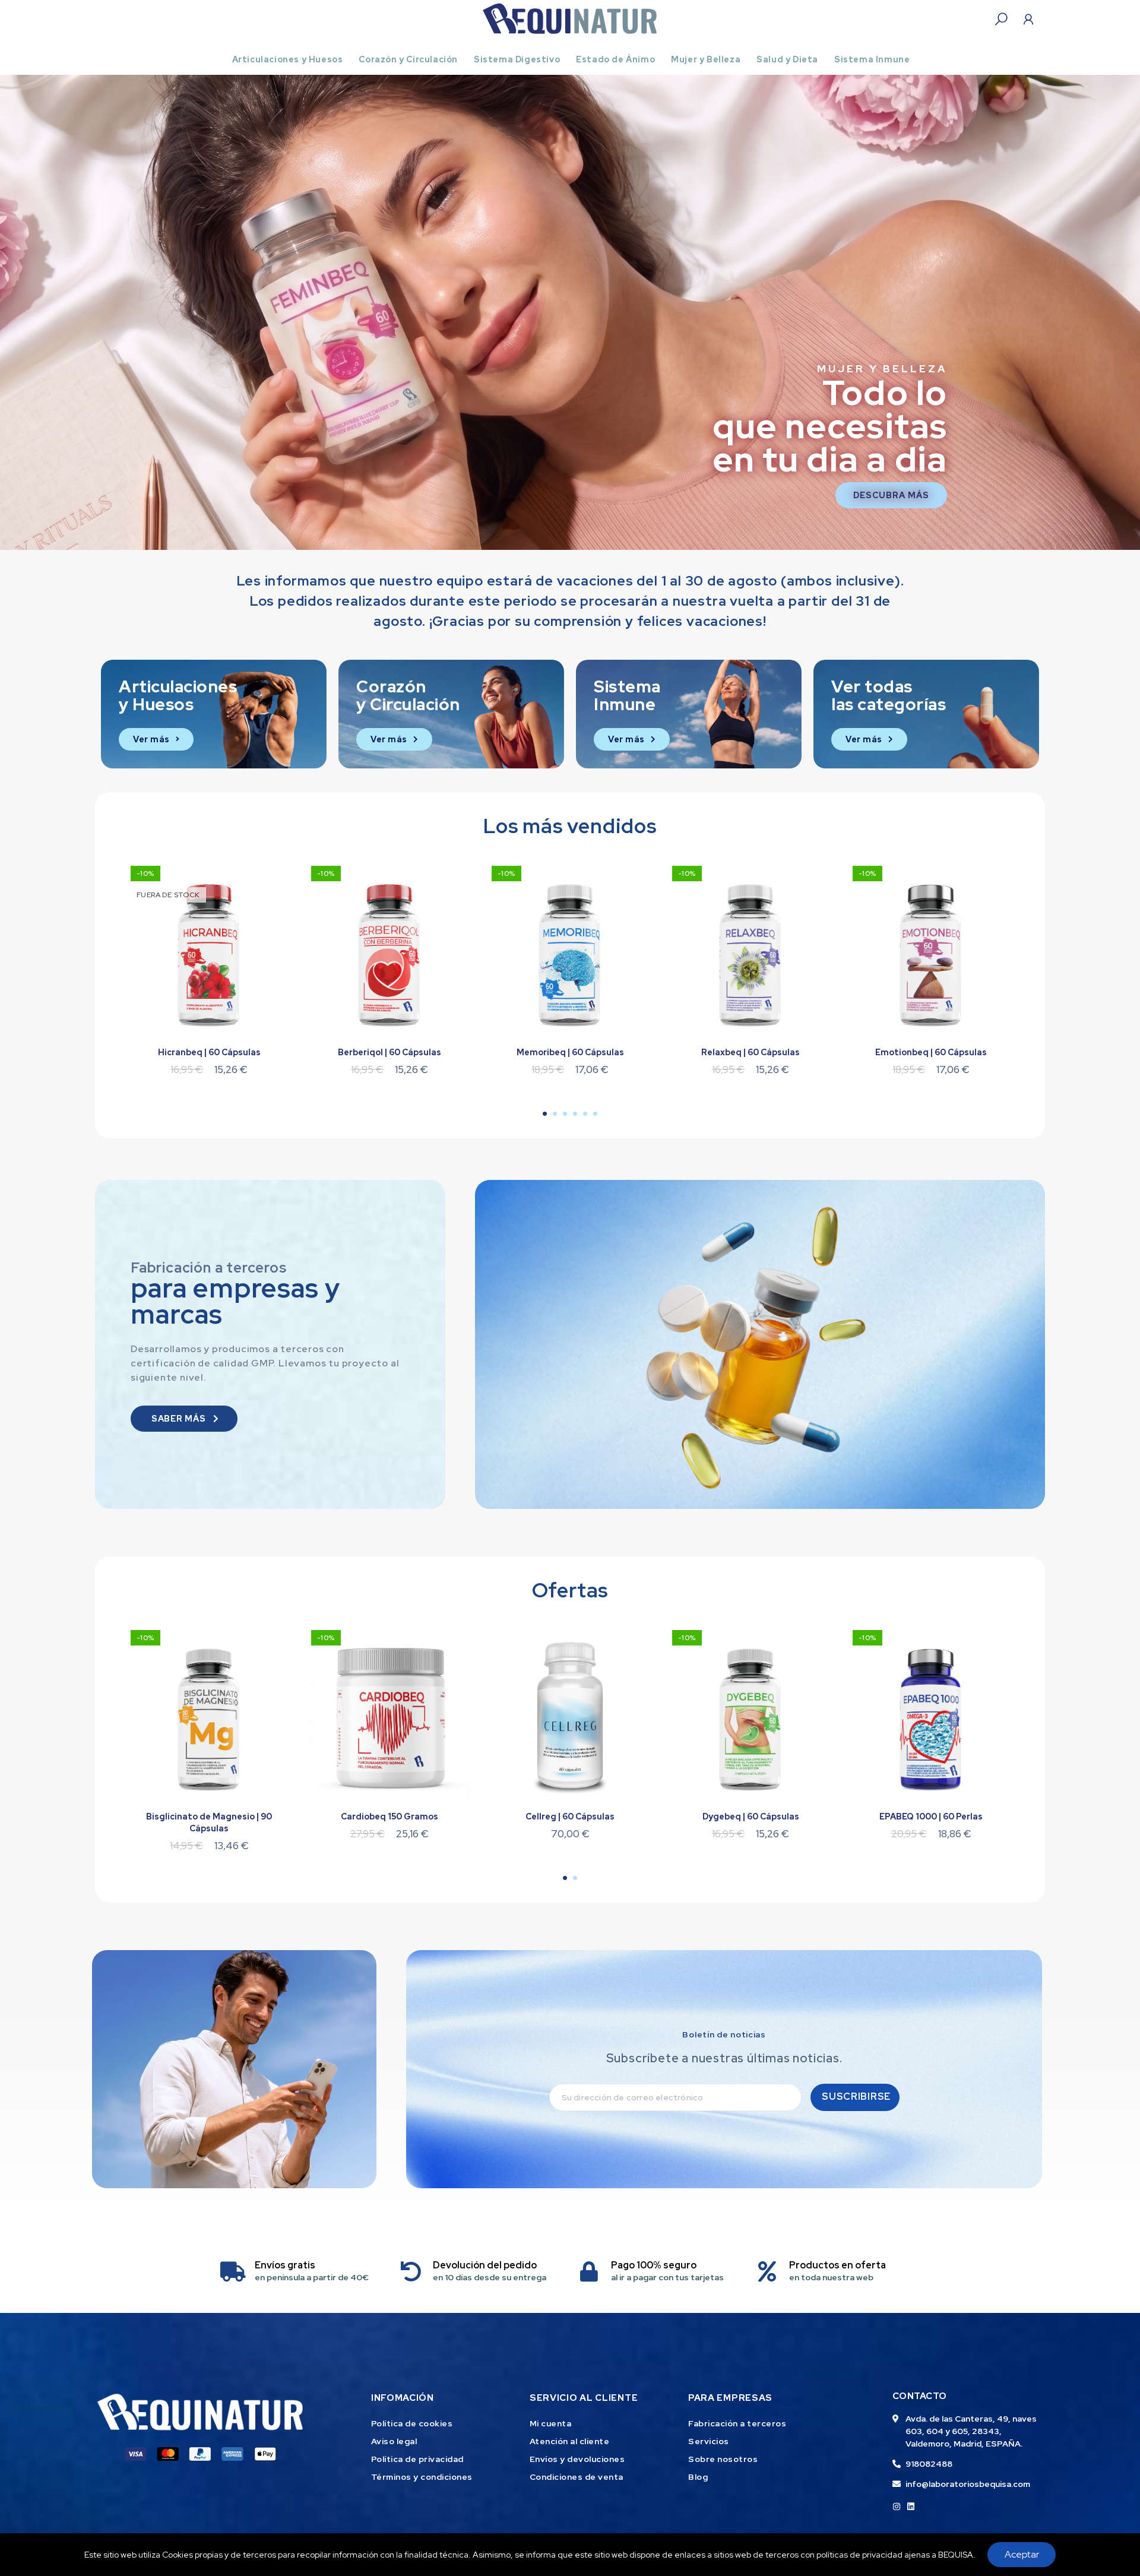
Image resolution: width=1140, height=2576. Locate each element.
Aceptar (1022, 2554)
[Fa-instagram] (897, 2507)
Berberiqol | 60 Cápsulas (389, 1052)
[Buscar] (1001, 19)
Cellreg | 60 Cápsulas (570, 1817)
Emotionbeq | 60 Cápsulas (931, 1052)
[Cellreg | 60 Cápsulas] (570, 1717)
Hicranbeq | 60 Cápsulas (209, 1052)
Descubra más (891, 495)
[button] (14, 312)
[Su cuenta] (1028, 19)
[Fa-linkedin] (911, 2507)
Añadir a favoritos (264, 878)
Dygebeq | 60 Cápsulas (751, 1817)
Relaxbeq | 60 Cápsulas (750, 1052)
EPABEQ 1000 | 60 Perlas (931, 1817)
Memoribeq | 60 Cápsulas (570, 1052)
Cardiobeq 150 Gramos (389, 1817)
